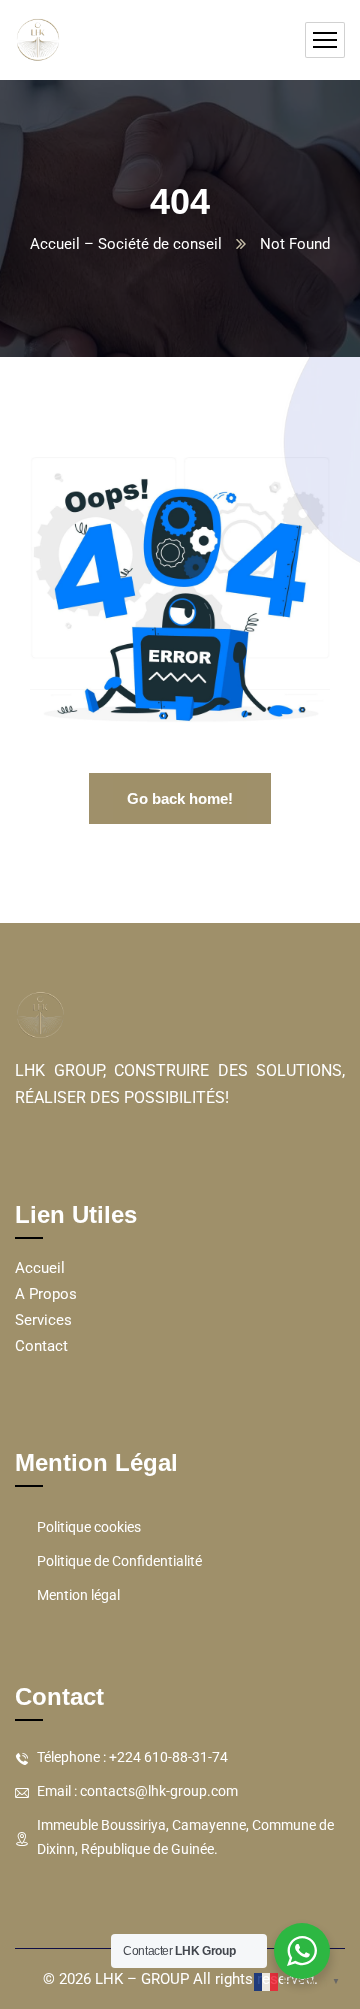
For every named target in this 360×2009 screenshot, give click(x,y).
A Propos (46, 1294)
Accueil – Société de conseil (126, 244)
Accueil (40, 1268)
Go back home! (180, 798)
